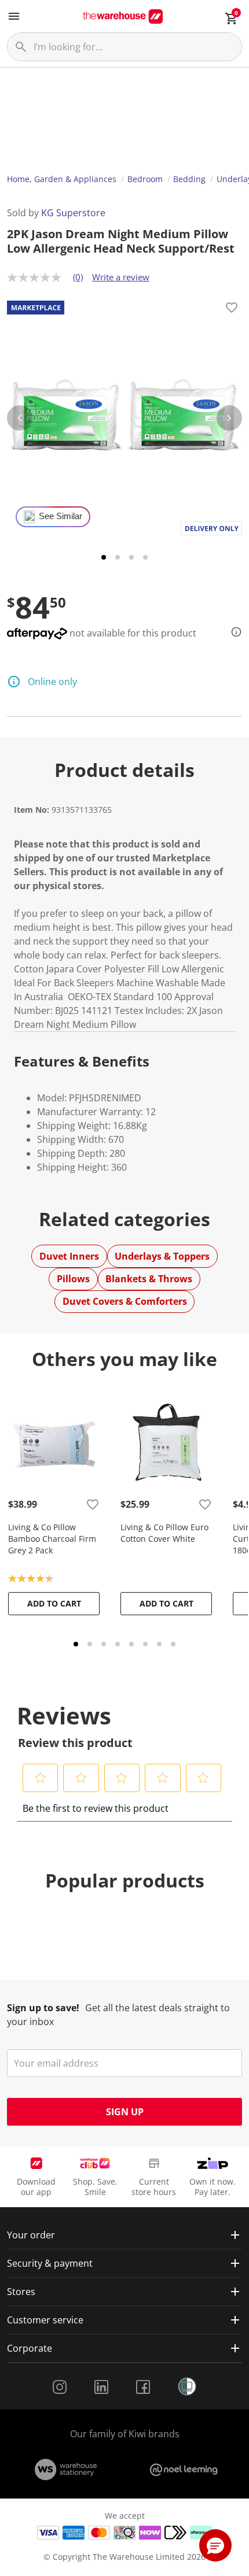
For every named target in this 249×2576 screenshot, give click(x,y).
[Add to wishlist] (232, 309)
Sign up (125, 2112)
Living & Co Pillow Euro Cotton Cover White (164, 1533)
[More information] (233, 632)
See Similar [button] (61, 516)
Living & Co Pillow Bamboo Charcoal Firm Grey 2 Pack (52, 1539)
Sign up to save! (43, 2008)
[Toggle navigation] (14, 16)
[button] (41, 1778)
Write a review (121, 277)
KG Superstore (73, 213)
